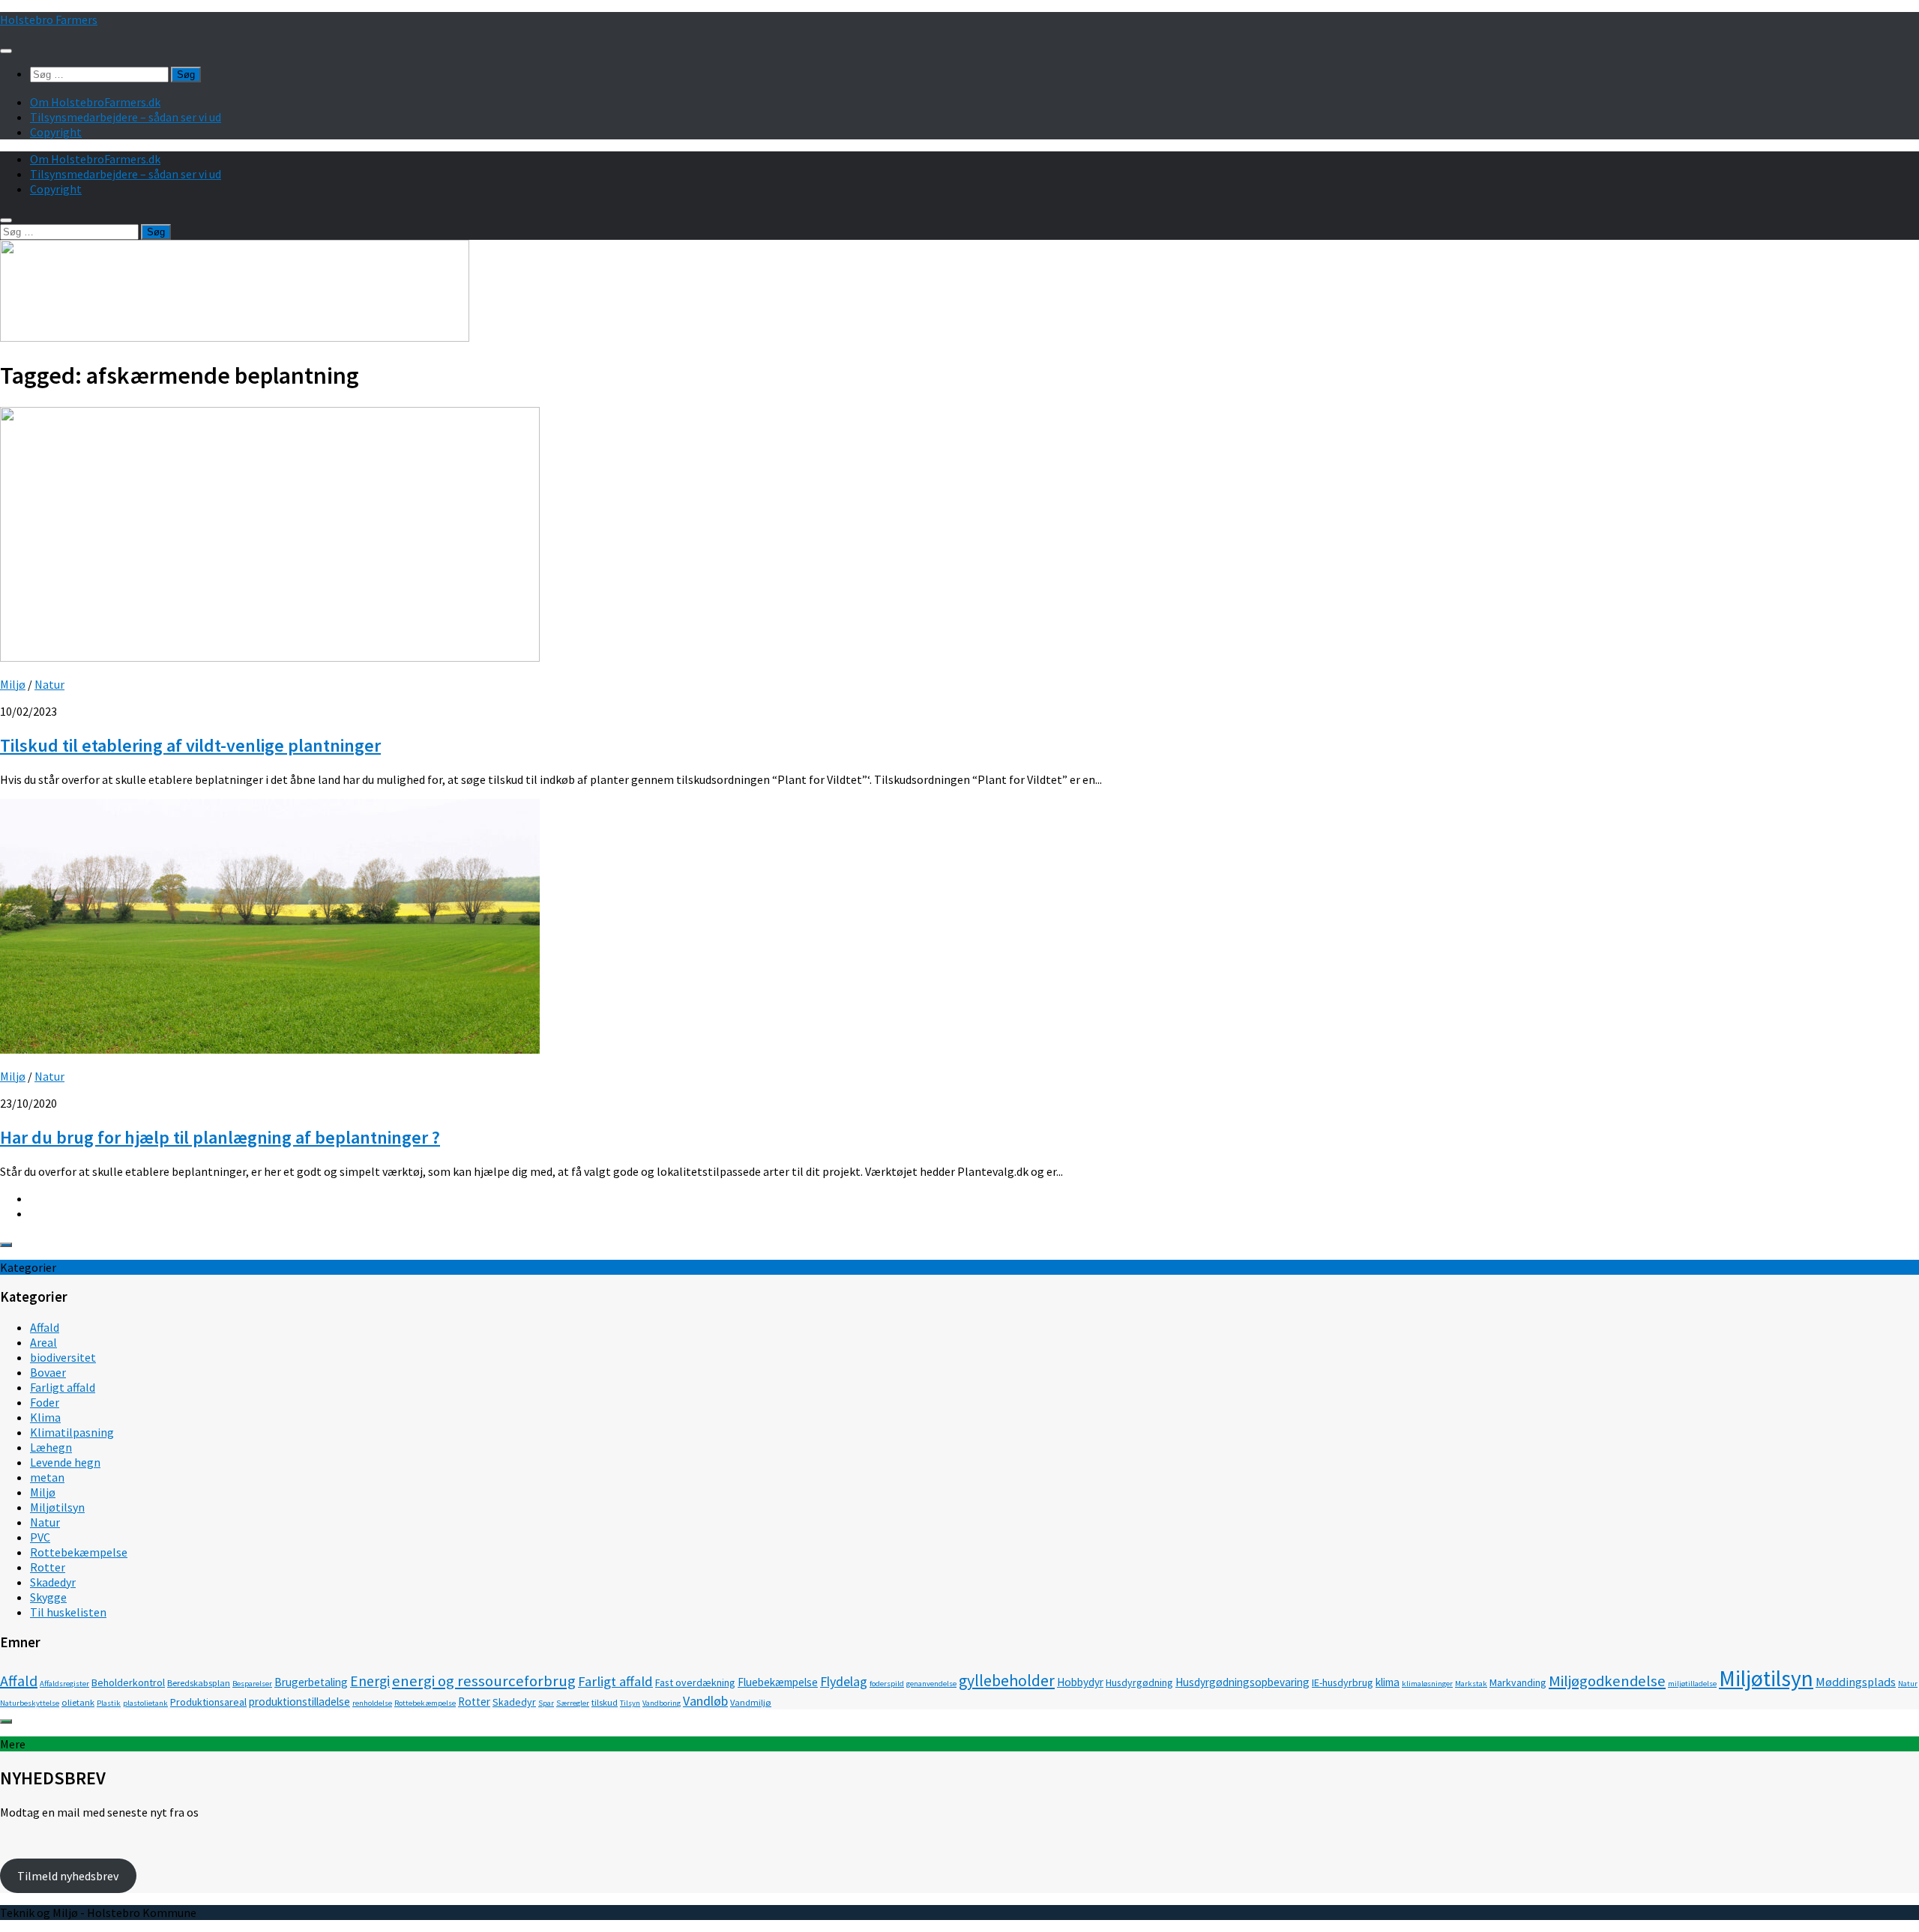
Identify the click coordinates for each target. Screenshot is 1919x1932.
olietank (78, 1702)
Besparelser (252, 1684)
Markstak (1471, 1684)
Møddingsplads (1856, 1682)
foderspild (887, 1684)
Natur (49, 684)
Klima (45, 1417)
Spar (546, 1703)
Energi (370, 1681)
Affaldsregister (64, 1684)
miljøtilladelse (1692, 1684)
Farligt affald (63, 1387)
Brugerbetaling (311, 1682)
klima (1388, 1682)
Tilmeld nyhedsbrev (68, 1876)
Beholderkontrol (128, 1682)
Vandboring (662, 1703)
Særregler (573, 1703)
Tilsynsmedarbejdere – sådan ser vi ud (126, 117)
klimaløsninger (1427, 1684)
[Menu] (6, 51)
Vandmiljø (751, 1702)
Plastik (109, 1703)
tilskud (605, 1702)
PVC (40, 1537)
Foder (45, 1402)
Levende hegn (65, 1462)
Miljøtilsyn (57, 1507)
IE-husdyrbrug (1343, 1682)
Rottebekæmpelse (79, 1552)
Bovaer (48, 1372)
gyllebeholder (1007, 1681)
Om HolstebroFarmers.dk (95, 102)
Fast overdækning (695, 1682)
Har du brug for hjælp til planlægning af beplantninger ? (220, 1137)
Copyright (56, 132)
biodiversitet (63, 1357)
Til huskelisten (68, 1612)
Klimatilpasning (72, 1432)
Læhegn (51, 1447)
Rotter (48, 1567)
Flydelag (844, 1681)
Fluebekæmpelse (778, 1682)
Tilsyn (630, 1703)
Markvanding (1518, 1682)
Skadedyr (53, 1582)
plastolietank (145, 1703)
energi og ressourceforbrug (484, 1681)
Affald (45, 1327)
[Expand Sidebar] (6, 1245)
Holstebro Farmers (49, 19)
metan (47, 1477)
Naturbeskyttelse (30, 1703)
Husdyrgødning (1139, 1682)
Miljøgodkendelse (1607, 1681)
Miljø (13, 684)
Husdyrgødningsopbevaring (1242, 1682)
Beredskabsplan (199, 1683)
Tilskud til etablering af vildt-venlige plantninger (190, 745)
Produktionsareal (208, 1702)
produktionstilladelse (299, 1702)
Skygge (48, 1597)
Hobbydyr (1080, 1682)
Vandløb (705, 1701)
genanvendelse (931, 1684)
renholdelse (372, 1703)
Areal (43, 1342)
